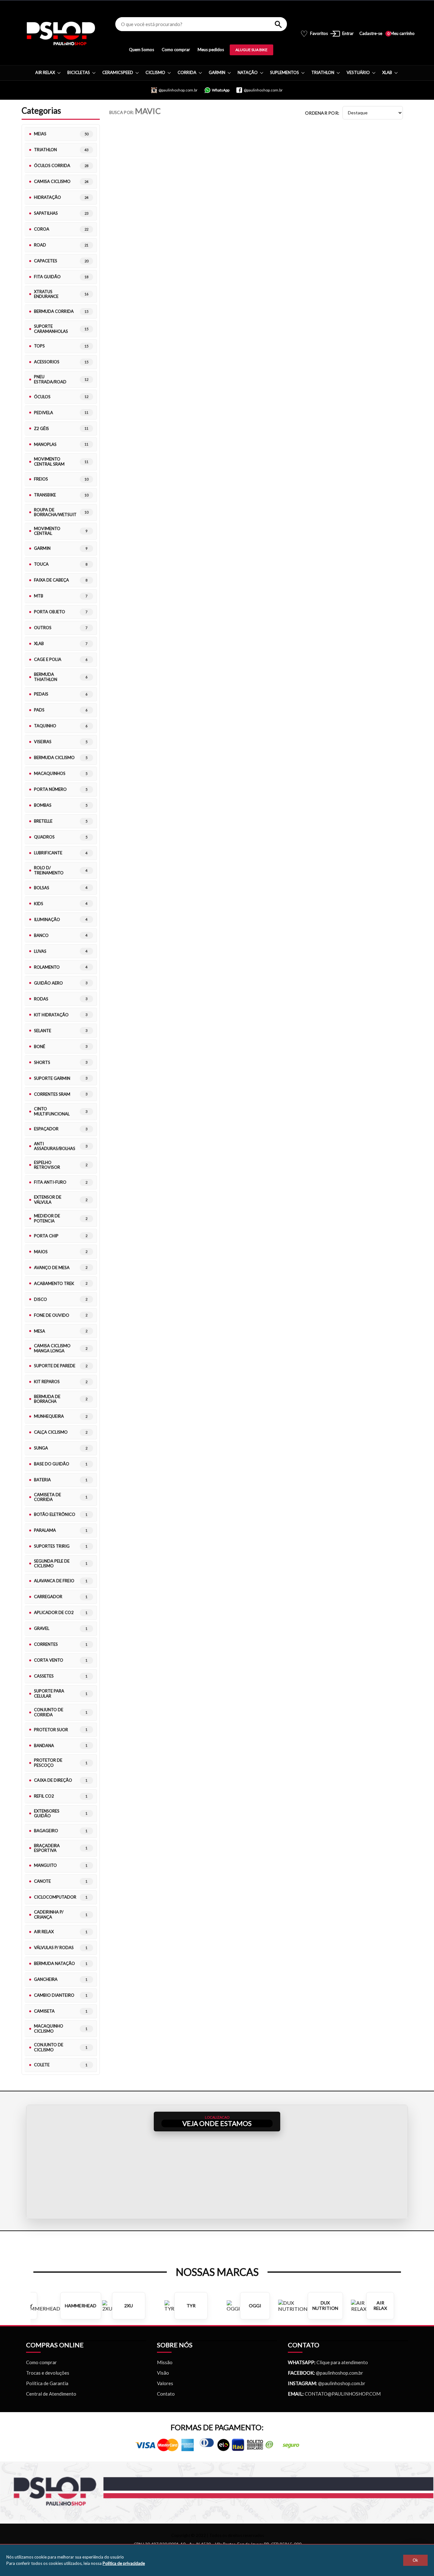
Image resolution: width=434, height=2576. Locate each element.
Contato (166, 2394)
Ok (415, 2560)
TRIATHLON (323, 72)
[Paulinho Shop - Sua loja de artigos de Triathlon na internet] (61, 34)
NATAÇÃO (248, 72)
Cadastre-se (371, 34)
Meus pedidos (211, 50)
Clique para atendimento (328, 2362)
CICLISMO (155, 72)
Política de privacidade (124, 2563)
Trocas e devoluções (48, 2373)
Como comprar (176, 50)
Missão (165, 2362)
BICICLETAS (79, 72)
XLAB (387, 72)
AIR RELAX (45, 72)
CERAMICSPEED (118, 72)
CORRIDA (187, 72)
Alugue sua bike (251, 50)
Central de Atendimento (51, 2394)
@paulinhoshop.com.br (339, 2373)
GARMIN (217, 72)
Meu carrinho (401, 34)
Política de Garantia (47, 2383)
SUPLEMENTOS (285, 72)
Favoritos (314, 34)
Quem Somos (142, 50)
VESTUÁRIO (358, 72)
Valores (165, 2383)
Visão (163, 2373)
